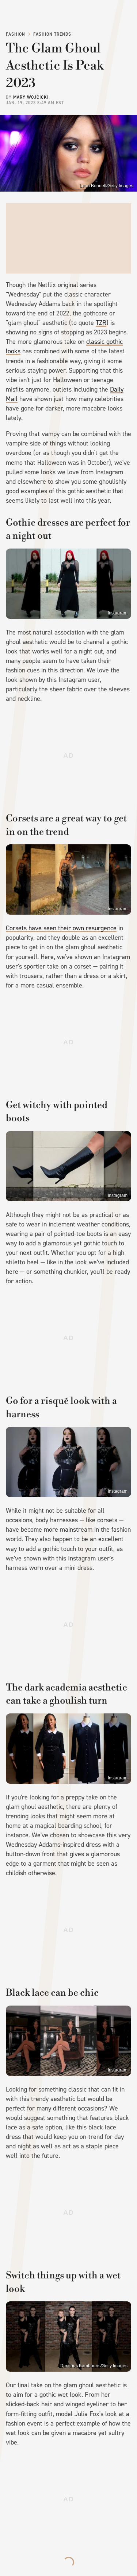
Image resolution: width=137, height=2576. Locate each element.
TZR (101, 323)
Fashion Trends (52, 34)
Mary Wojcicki (31, 97)
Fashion (16, 34)
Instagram (118, 613)
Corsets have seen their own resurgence (61, 928)
